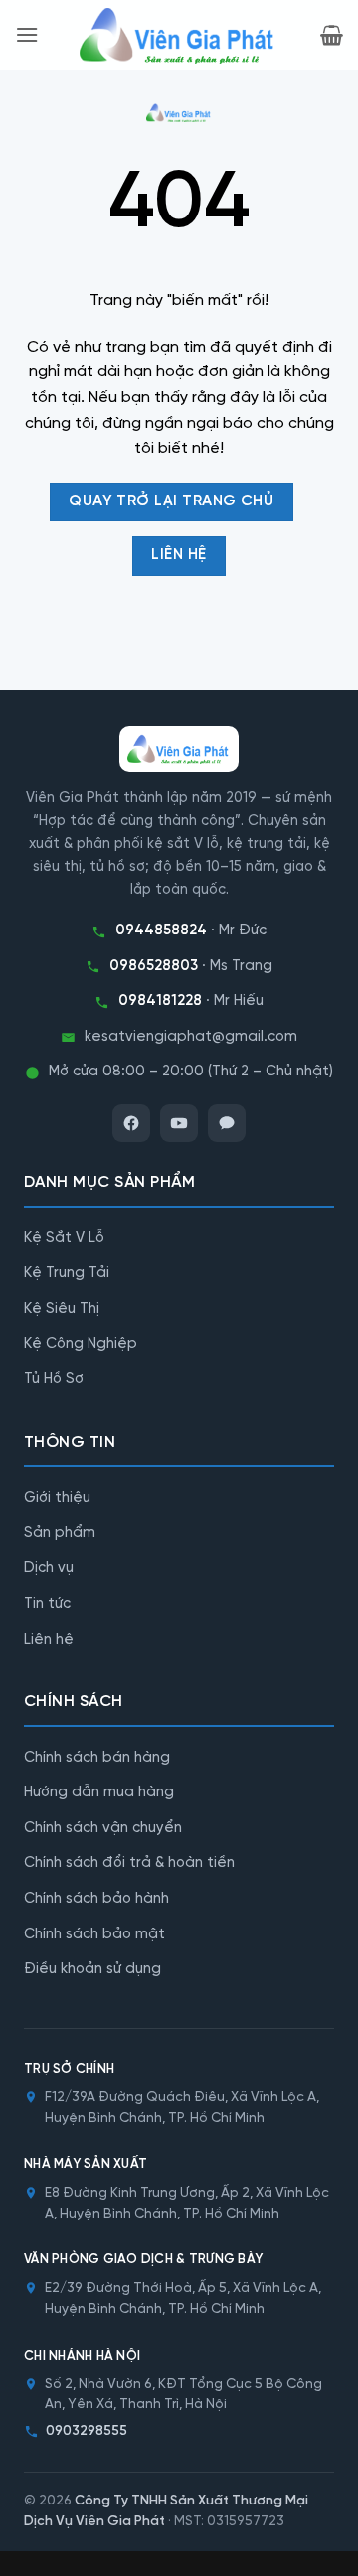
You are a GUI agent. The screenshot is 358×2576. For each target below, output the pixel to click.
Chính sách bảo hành (96, 1899)
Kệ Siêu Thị (62, 1309)
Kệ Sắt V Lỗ (64, 1238)
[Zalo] (227, 1123)
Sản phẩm (60, 1533)
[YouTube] (179, 1123)
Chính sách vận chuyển (103, 1828)
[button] (27, 34)
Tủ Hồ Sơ (54, 1379)
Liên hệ (49, 1640)
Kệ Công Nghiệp (81, 1344)
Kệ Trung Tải (67, 1273)
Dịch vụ (49, 1568)
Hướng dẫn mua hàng (99, 1792)
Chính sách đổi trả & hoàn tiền (129, 1863)
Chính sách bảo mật (94, 1934)
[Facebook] (131, 1123)
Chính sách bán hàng (97, 1758)
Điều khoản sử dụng (92, 1969)
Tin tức (47, 1604)
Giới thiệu (57, 1498)
